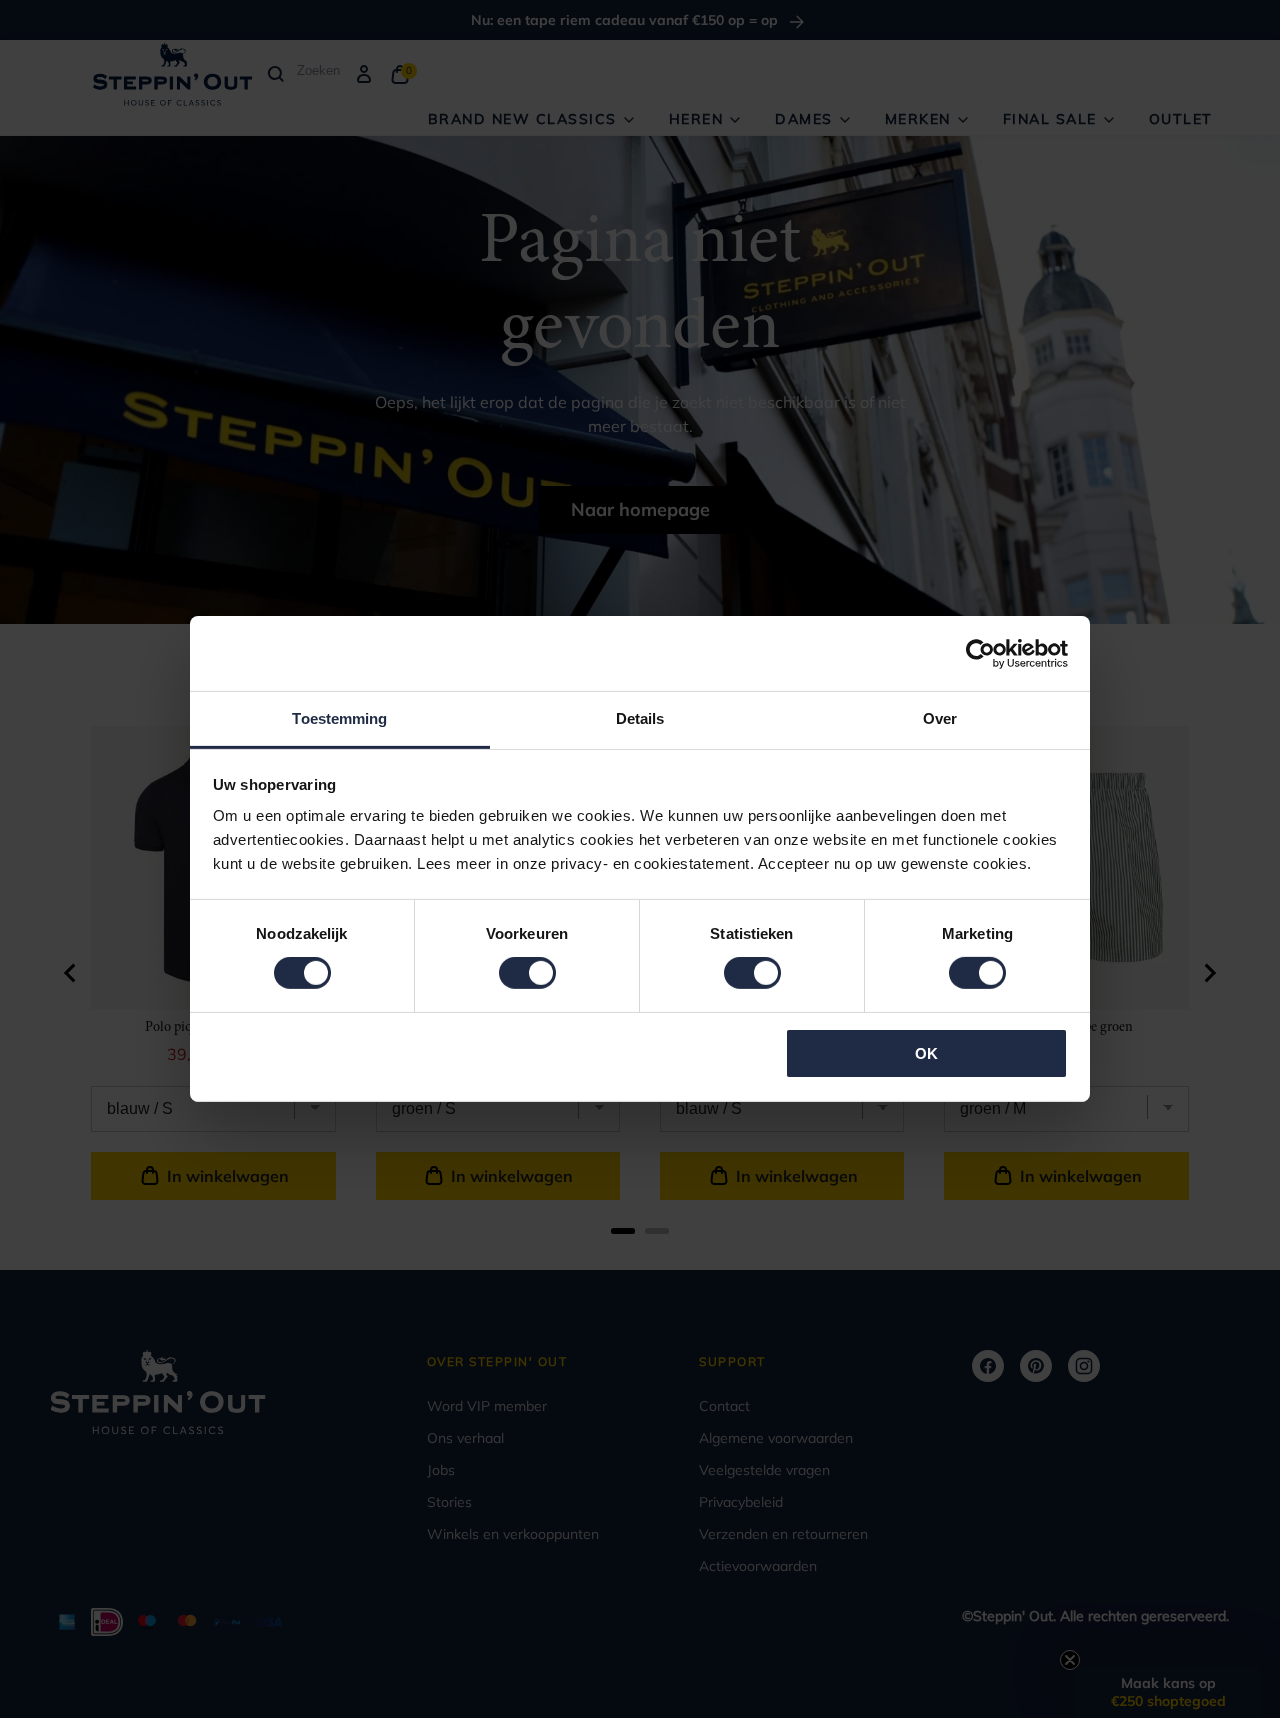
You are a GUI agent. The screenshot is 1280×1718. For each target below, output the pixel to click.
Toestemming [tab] (339, 718)
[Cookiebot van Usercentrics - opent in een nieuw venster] (980, 653)
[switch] (527, 973)
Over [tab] (940, 718)
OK (926, 1053)
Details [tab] (640, 718)
